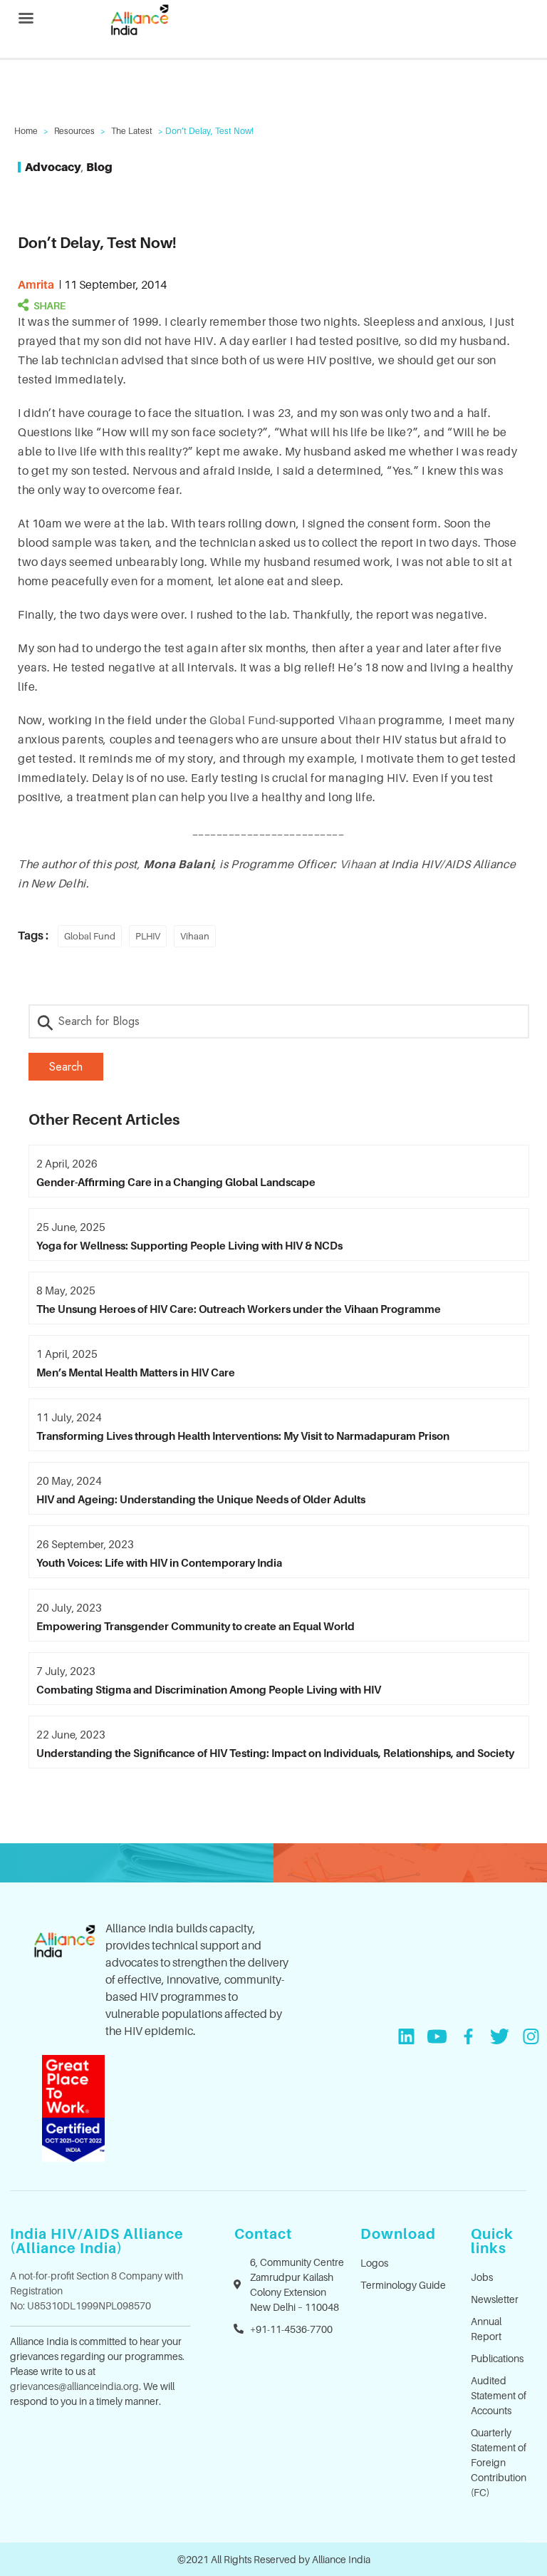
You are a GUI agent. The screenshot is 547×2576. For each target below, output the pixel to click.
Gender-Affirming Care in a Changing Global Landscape (176, 1182)
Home (26, 131)
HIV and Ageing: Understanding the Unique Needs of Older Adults (201, 1499)
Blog (99, 167)
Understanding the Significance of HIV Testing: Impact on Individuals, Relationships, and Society (275, 1753)
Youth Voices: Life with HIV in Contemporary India (159, 1562)
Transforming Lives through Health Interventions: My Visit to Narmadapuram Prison (243, 1436)
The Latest (132, 131)
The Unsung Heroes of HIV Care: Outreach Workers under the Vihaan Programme (239, 1309)
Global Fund (243, 720)
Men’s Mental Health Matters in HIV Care (136, 1372)
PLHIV (148, 936)
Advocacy (53, 167)
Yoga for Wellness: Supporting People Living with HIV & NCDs (189, 1245)
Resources (74, 131)
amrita (36, 284)
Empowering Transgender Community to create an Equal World (196, 1626)
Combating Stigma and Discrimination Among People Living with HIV (209, 1689)
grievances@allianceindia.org (74, 2386)
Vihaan (357, 720)
